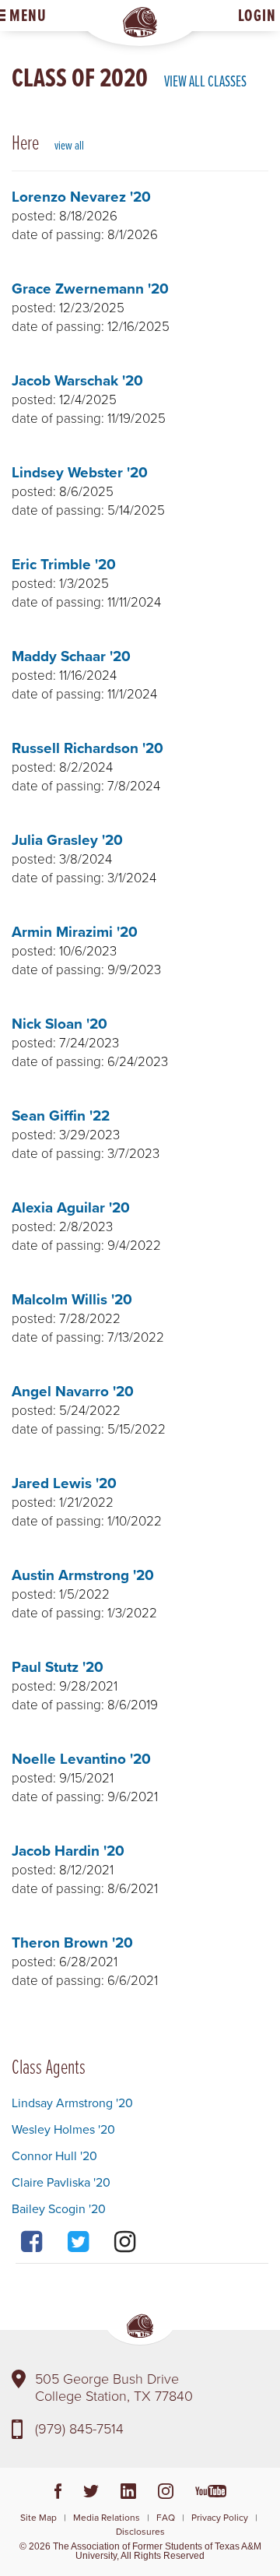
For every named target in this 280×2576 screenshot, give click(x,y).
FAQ (166, 2517)
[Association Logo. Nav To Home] (140, 22)
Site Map (38, 2517)
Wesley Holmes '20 (63, 2129)
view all (69, 145)
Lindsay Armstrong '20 (72, 2103)
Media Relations (107, 2517)
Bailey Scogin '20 (59, 2208)
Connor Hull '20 (54, 2155)
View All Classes (205, 81)
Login (257, 15)
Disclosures (140, 2531)
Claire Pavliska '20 (61, 2182)
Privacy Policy (220, 2517)
